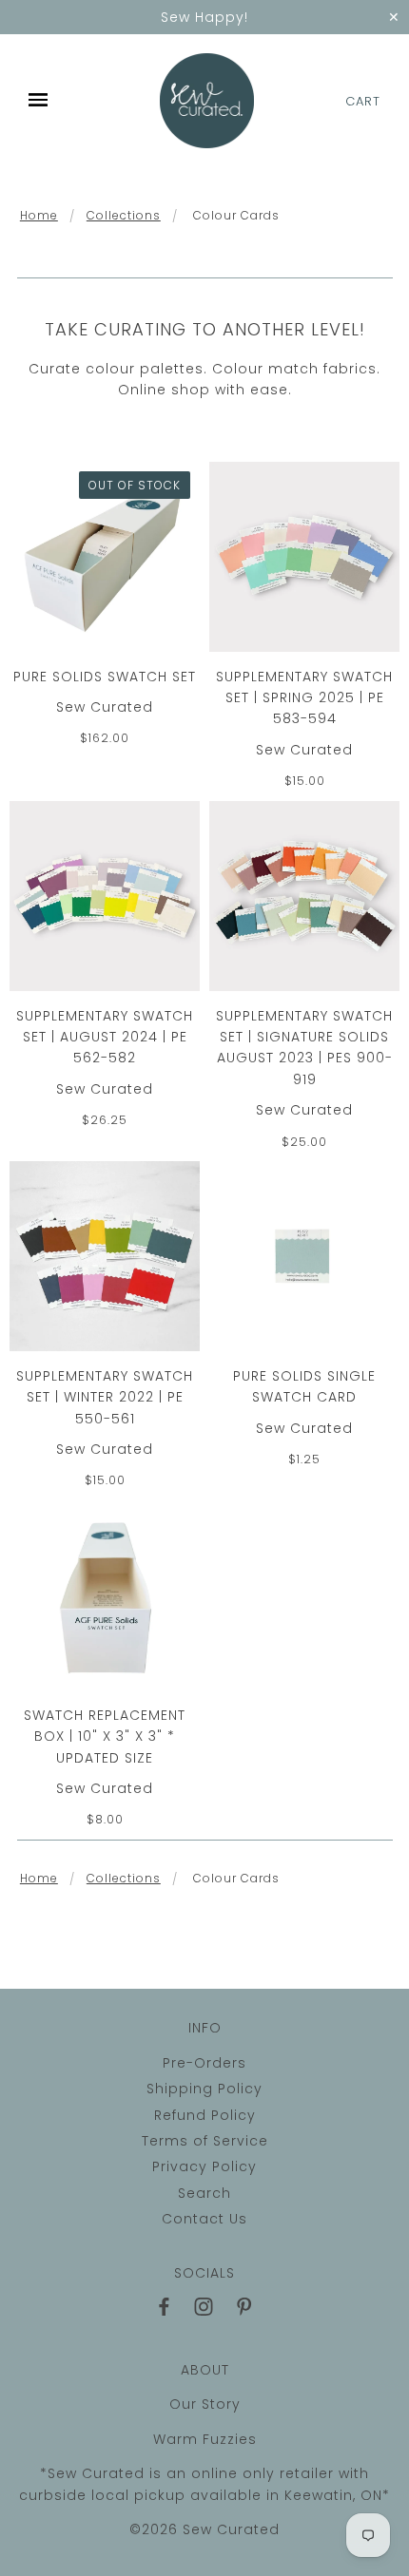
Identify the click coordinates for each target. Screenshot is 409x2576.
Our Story (205, 2404)
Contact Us (204, 2219)
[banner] (207, 101)
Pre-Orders (204, 2063)
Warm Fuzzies (205, 2439)
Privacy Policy (204, 2166)
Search (204, 2193)
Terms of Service (205, 2141)
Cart (363, 101)
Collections (124, 215)
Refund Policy (205, 2115)
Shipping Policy (204, 2089)
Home (39, 215)
